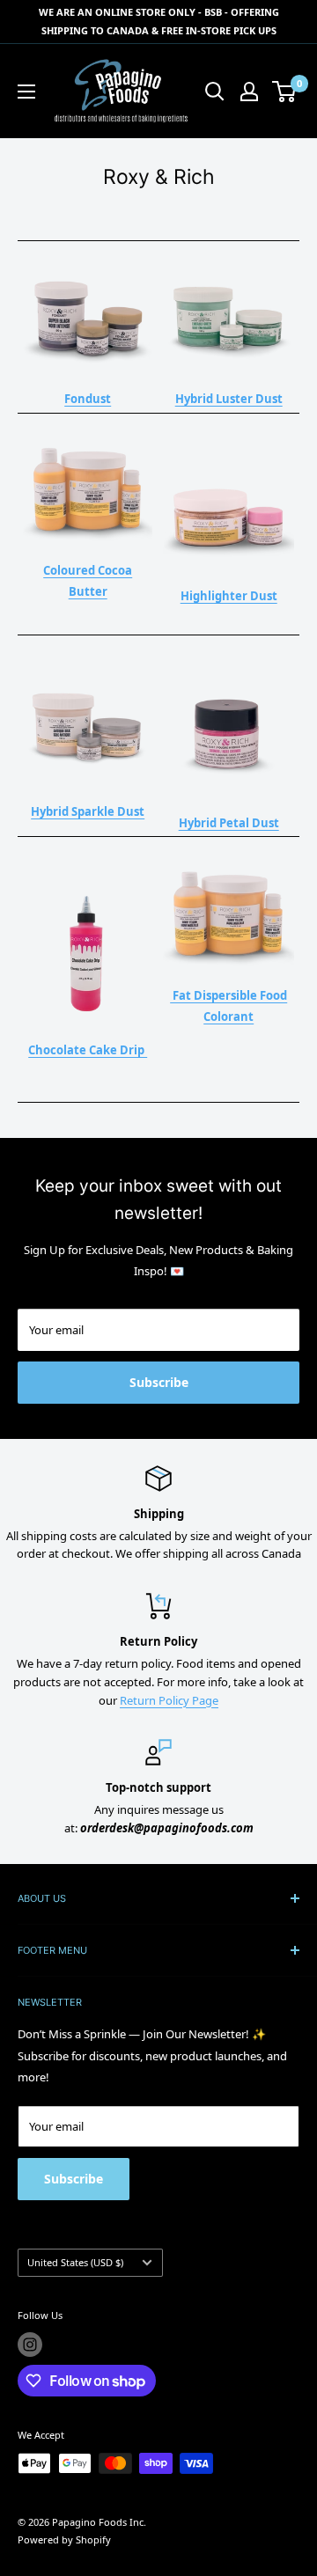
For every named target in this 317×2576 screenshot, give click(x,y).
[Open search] (215, 92)
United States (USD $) (75, 2262)
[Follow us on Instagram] (30, 2345)
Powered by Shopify (64, 2539)
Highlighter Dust (229, 596)
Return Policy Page (169, 1700)
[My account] (249, 92)
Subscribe (159, 1382)
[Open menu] (26, 92)
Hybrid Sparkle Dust (88, 811)
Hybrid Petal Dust (229, 823)
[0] (285, 92)
